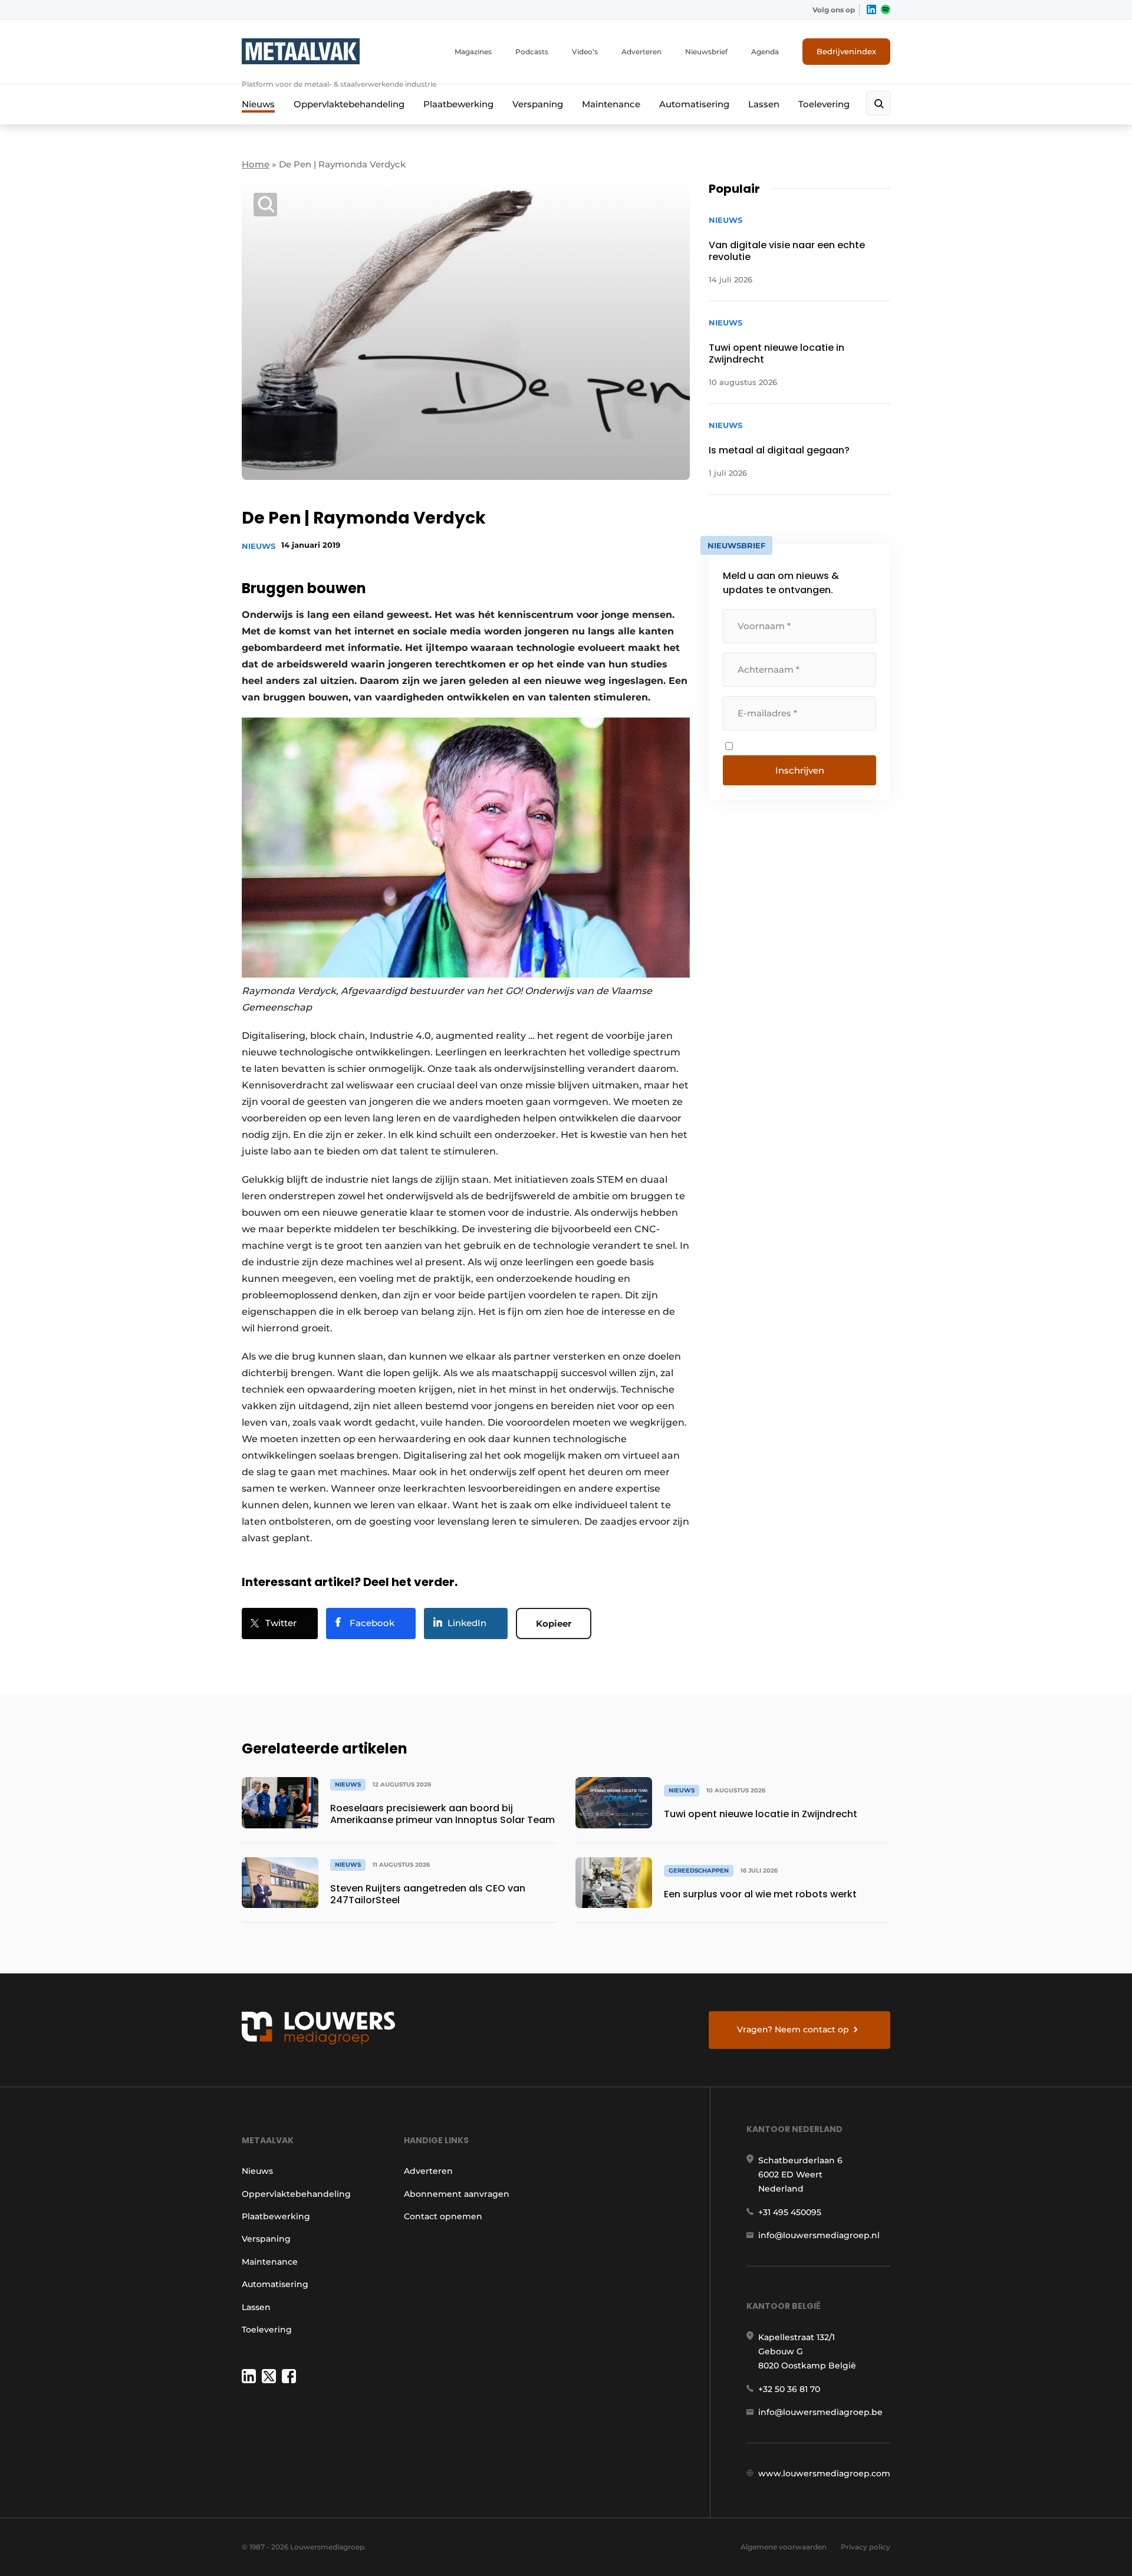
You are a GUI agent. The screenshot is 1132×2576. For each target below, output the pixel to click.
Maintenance (611, 104)
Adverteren (641, 52)
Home (256, 164)
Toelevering (824, 104)
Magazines (473, 52)
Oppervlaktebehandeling (349, 104)
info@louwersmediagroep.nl (819, 2235)
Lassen (764, 104)
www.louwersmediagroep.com (824, 2473)
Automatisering (694, 104)
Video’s (585, 52)
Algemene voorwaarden (784, 2547)
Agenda (765, 52)
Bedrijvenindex (846, 51)
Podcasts (532, 52)
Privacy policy (866, 2547)
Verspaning (538, 104)
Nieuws (258, 104)
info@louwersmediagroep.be (820, 2412)
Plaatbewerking (458, 104)
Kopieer (554, 1623)
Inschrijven (800, 770)
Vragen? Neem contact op (793, 2029)
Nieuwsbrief (706, 52)
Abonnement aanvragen (457, 2194)
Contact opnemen (443, 2216)
